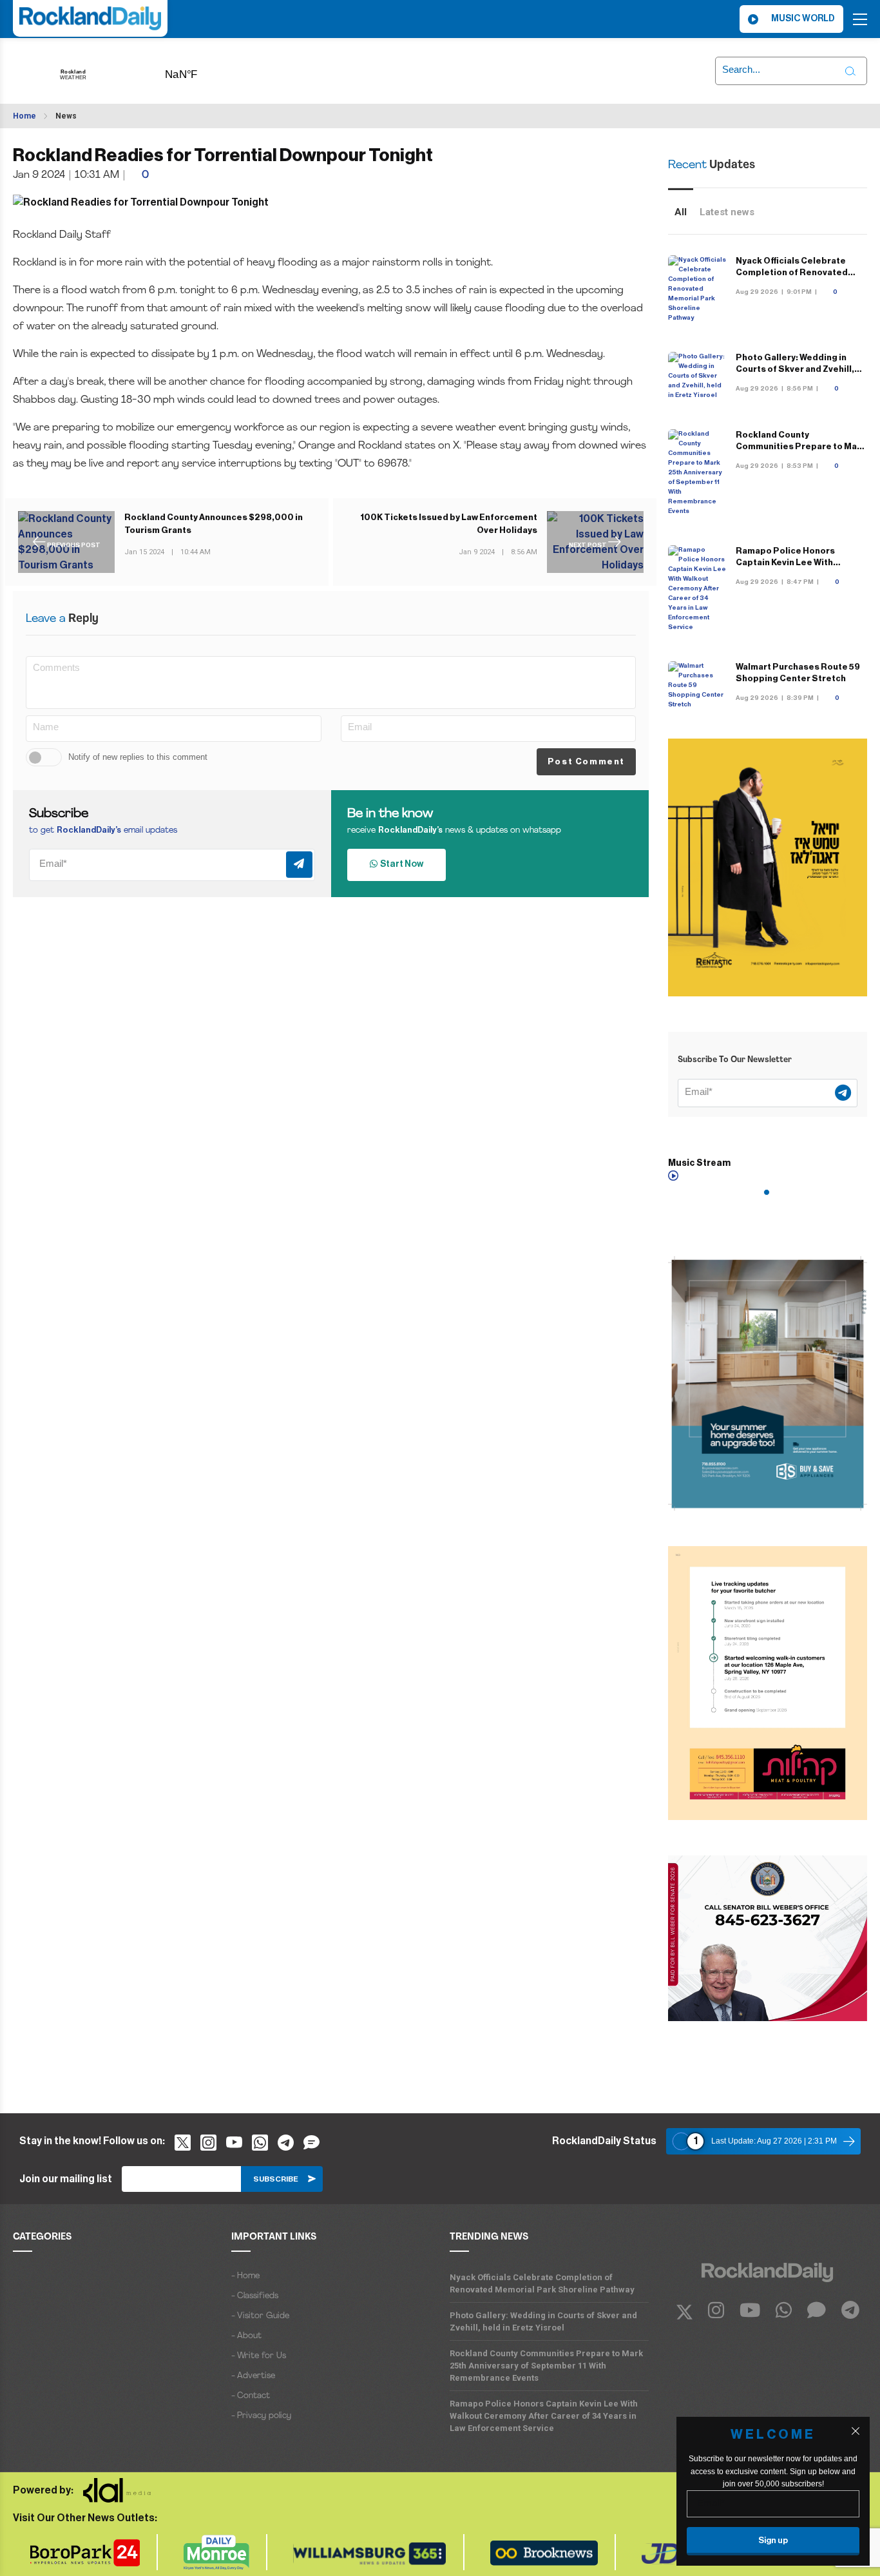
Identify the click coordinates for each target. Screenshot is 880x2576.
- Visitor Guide (260, 2316)
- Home (245, 2276)
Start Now (400, 864)
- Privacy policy (261, 2416)
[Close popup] (856, 2431)
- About (246, 2336)
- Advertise (253, 2376)
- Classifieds (255, 2296)
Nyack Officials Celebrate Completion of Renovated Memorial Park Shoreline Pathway (542, 2283)
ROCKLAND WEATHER (201, 70)
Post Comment (586, 761)
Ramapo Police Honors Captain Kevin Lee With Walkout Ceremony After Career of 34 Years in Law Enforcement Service (544, 2416)
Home (24, 116)
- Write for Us (259, 2356)
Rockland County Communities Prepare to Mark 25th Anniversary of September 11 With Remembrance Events (546, 2366)
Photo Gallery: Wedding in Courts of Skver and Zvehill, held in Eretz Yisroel (795, 369)
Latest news (727, 212)
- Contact (251, 2396)
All (681, 212)
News (66, 116)
